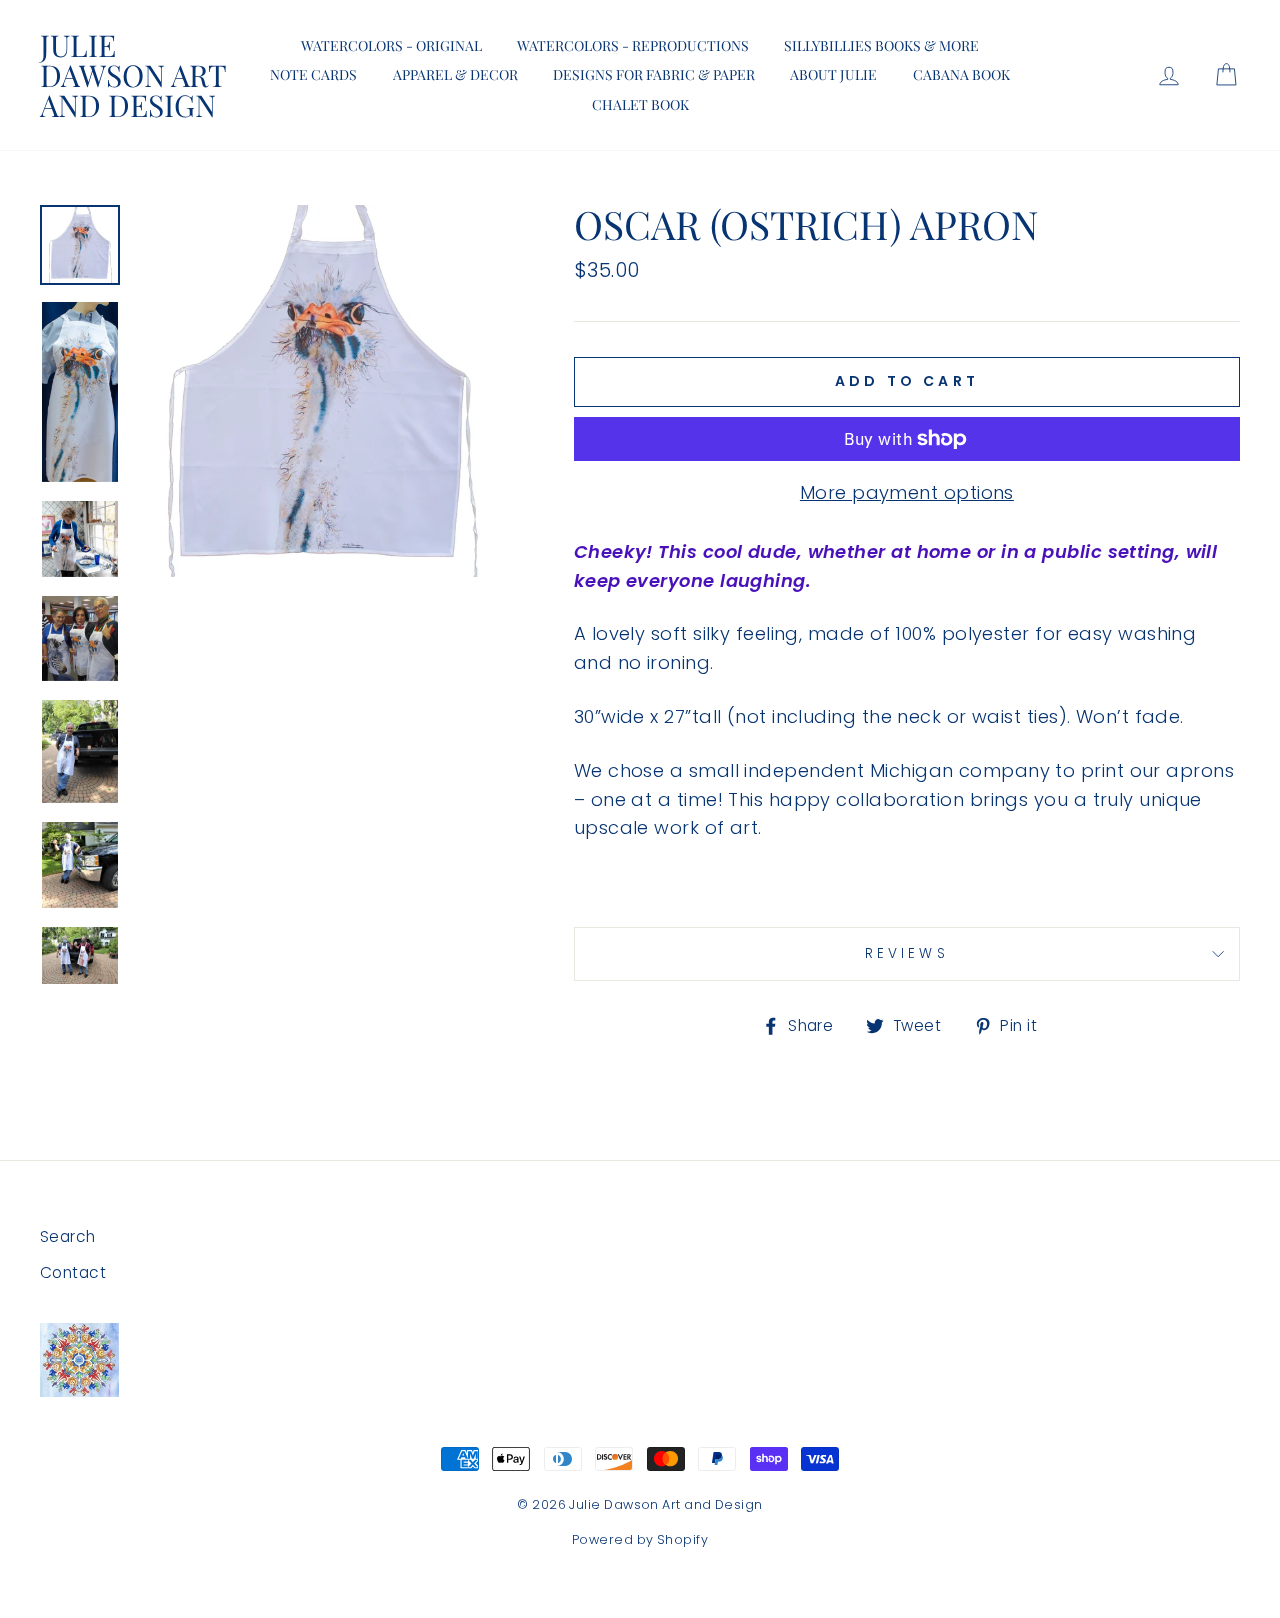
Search (68, 1236)
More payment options (907, 492)
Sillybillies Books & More (881, 45)
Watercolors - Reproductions (633, 45)
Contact (73, 1272)
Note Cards (313, 74)
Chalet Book (640, 104)
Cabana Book (961, 74)
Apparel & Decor (455, 74)
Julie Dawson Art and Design (133, 75)
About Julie (833, 74)
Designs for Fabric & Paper (654, 74)
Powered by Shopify (640, 1539)
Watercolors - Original (391, 45)
